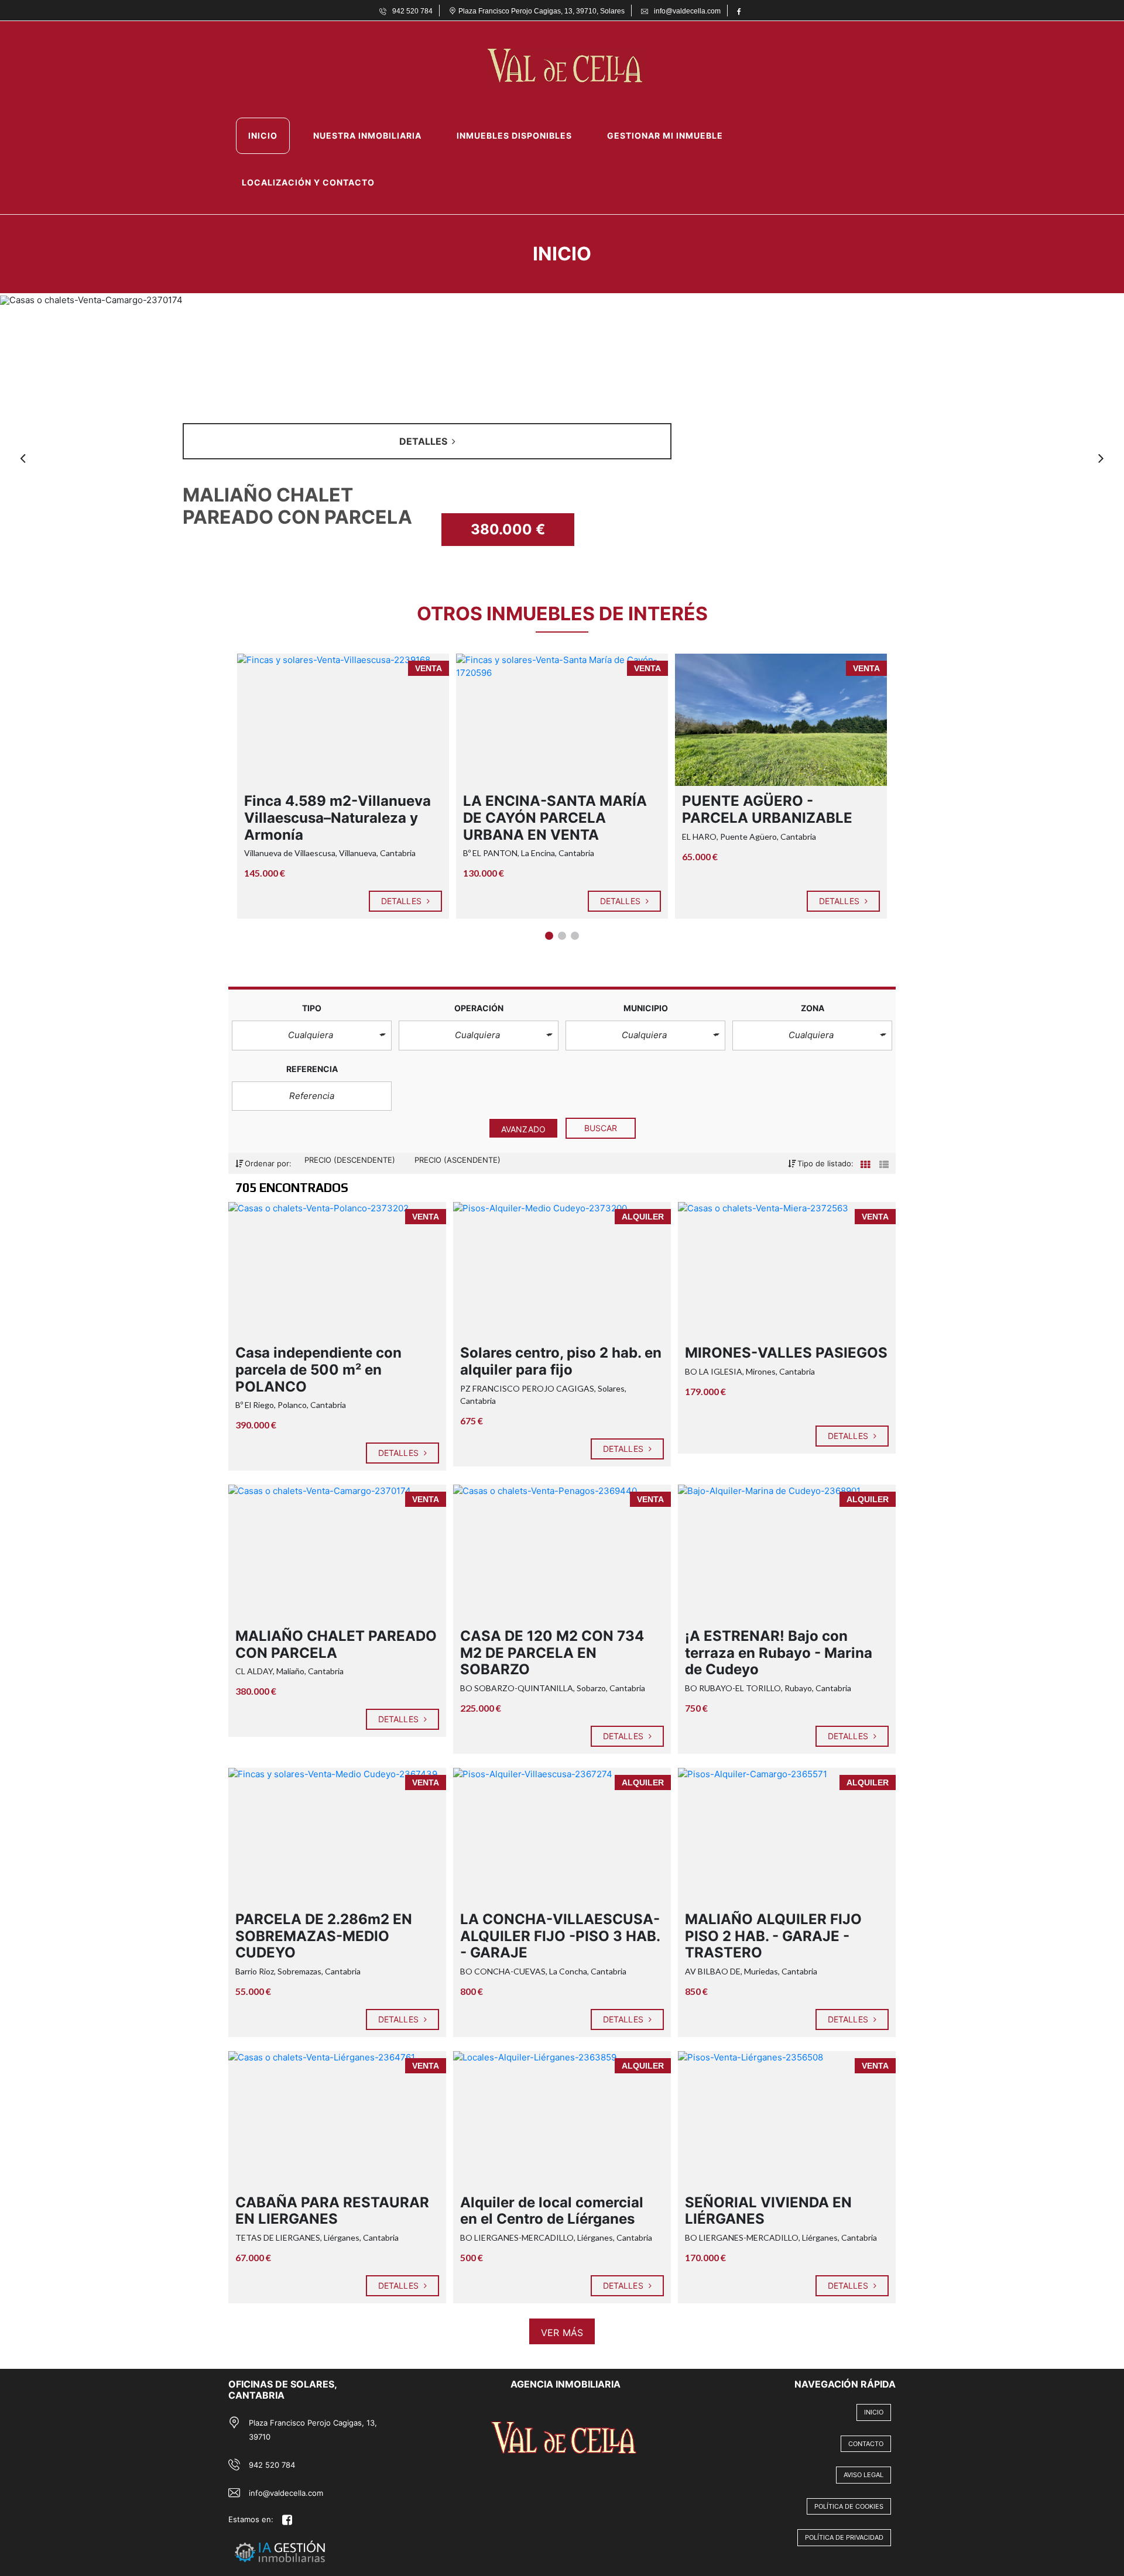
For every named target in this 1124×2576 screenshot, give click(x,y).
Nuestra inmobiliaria (367, 135)
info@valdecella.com (286, 2493)
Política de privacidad (844, 2537)
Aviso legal (863, 2475)
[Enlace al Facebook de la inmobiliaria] (741, 11)
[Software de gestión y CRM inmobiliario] (314, 2537)
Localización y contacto (308, 182)
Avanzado (523, 1129)
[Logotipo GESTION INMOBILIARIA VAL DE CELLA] (551, 68)
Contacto (866, 2444)
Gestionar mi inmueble (665, 135)
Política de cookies (849, 2506)
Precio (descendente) (351, 1160)
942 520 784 (272, 2465)
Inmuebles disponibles (514, 135)
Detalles (402, 901)
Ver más (562, 2333)
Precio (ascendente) (458, 1160)
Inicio (263, 135)
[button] (312, 1035)
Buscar (601, 1128)
